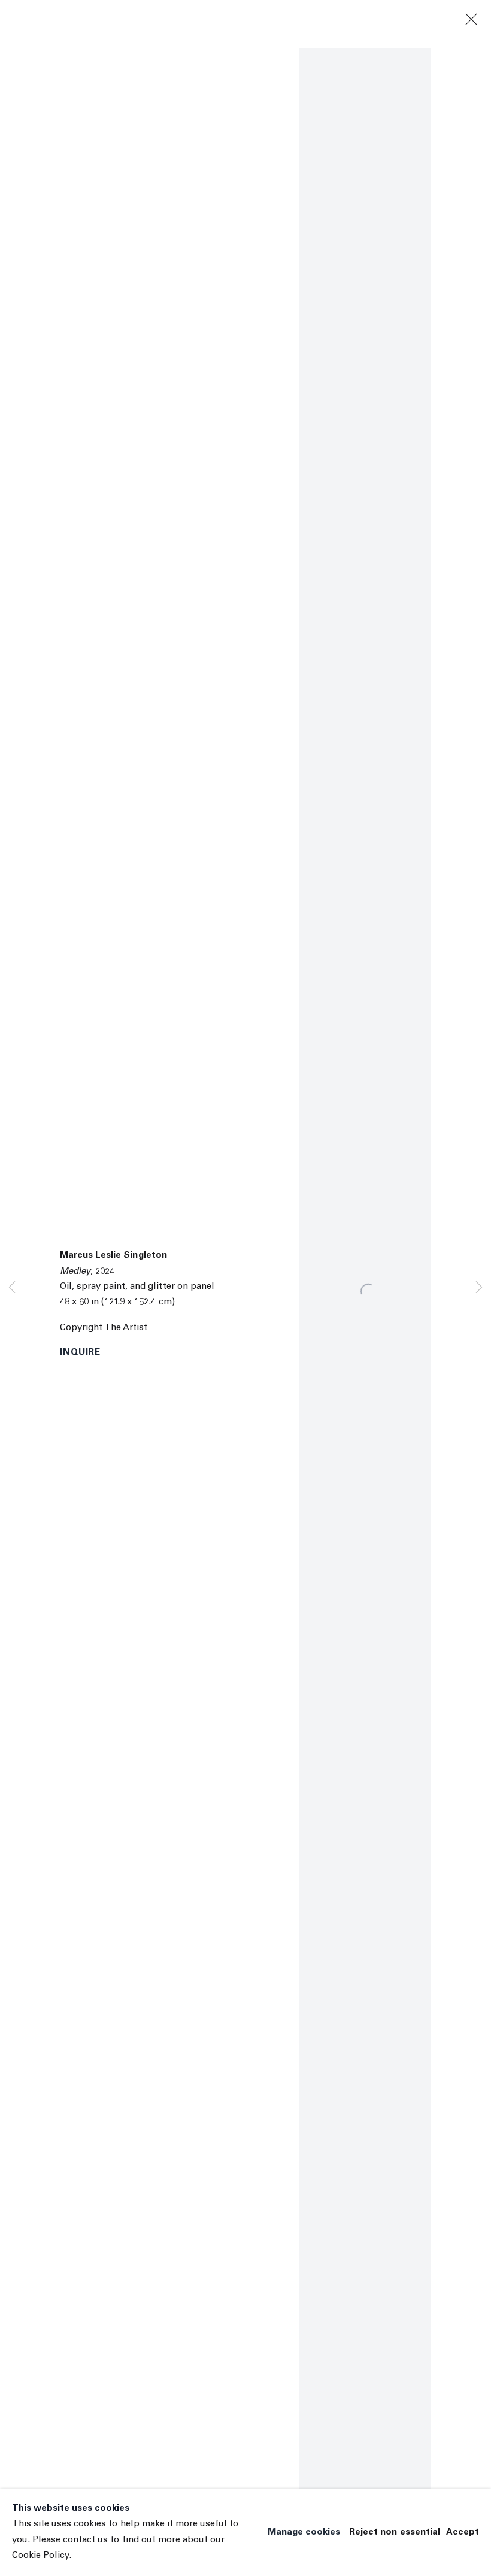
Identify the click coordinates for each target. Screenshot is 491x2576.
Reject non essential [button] (395, 2533)
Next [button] (479, 1288)
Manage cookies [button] (304, 2533)
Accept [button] (463, 2533)
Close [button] (471, 20)
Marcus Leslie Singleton (113, 1256)
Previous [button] (12, 1288)
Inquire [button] (80, 1353)
